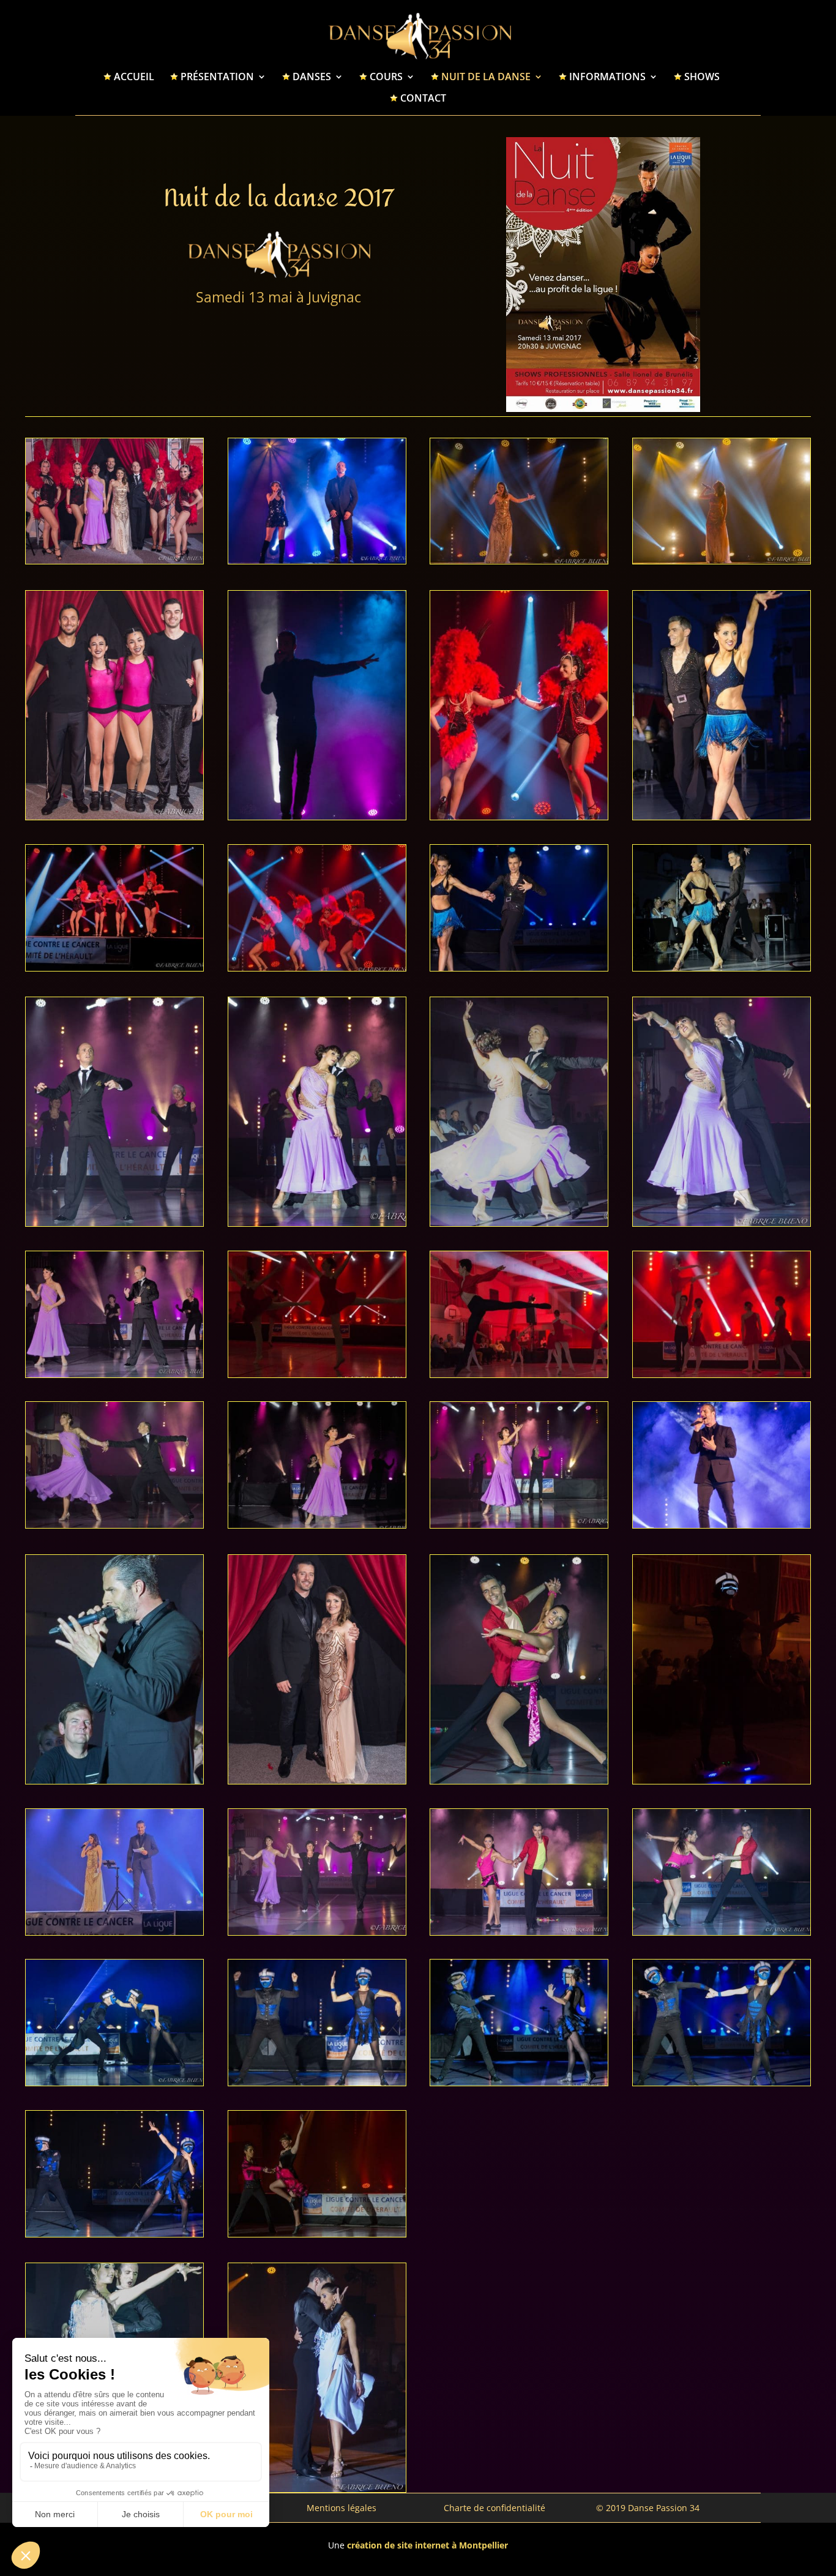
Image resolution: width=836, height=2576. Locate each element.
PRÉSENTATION (217, 78)
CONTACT (423, 99)
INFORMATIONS (607, 78)
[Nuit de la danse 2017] (114, 560)
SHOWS (702, 78)
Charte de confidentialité (495, 2508)
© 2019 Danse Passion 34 (648, 2508)
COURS (386, 78)
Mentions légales (341, 2508)
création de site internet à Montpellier (427, 2545)
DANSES (312, 78)
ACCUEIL (134, 78)
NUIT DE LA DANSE (486, 78)
